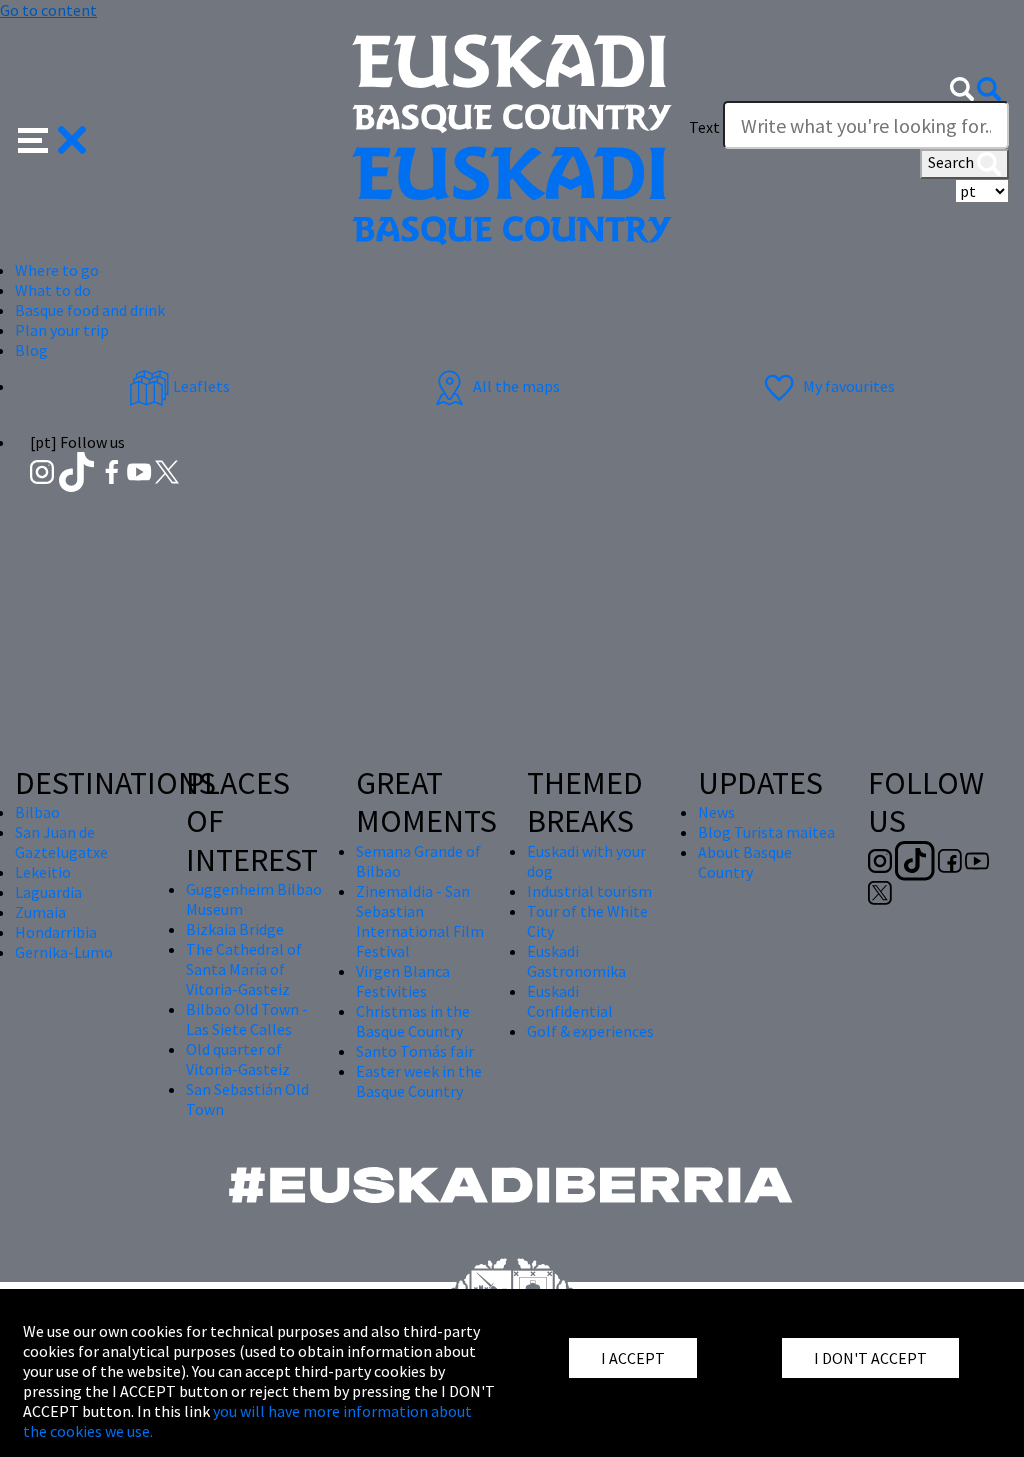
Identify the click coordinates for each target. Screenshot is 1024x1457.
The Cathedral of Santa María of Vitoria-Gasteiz (244, 969)
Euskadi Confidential (570, 1001)
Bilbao (37, 812)
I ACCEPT (633, 1358)
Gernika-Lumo (64, 952)
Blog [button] (31, 350)
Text (704, 127)
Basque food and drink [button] (90, 310)
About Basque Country (745, 862)
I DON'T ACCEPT (870, 1358)
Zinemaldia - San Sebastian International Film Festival (420, 921)
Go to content (48, 10)
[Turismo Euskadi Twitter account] (167, 470)
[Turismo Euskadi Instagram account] (43, 470)
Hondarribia (56, 932)
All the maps (515, 386)
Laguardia (48, 892)
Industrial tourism (589, 891)
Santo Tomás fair (415, 1051)
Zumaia (40, 912)
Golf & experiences (590, 1031)
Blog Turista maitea (766, 832)
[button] (52, 138)
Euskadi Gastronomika (576, 961)
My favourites (847, 386)
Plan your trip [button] (62, 330)
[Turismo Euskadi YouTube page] (141, 470)
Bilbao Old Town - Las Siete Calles (247, 1019)
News (716, 812)
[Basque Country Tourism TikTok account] (78, 470)
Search (952, 162)
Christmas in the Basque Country (413, 1021)
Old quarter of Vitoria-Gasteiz (238, 1059)
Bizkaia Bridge (235, 929)
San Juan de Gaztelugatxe (61, 842)
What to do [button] (53, 290)
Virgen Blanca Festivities (403, 981)
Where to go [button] (57, 270)
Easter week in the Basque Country (419, 1081)
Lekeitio (43, 872)
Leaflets (200, 386)
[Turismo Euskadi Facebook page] (113, 470)
